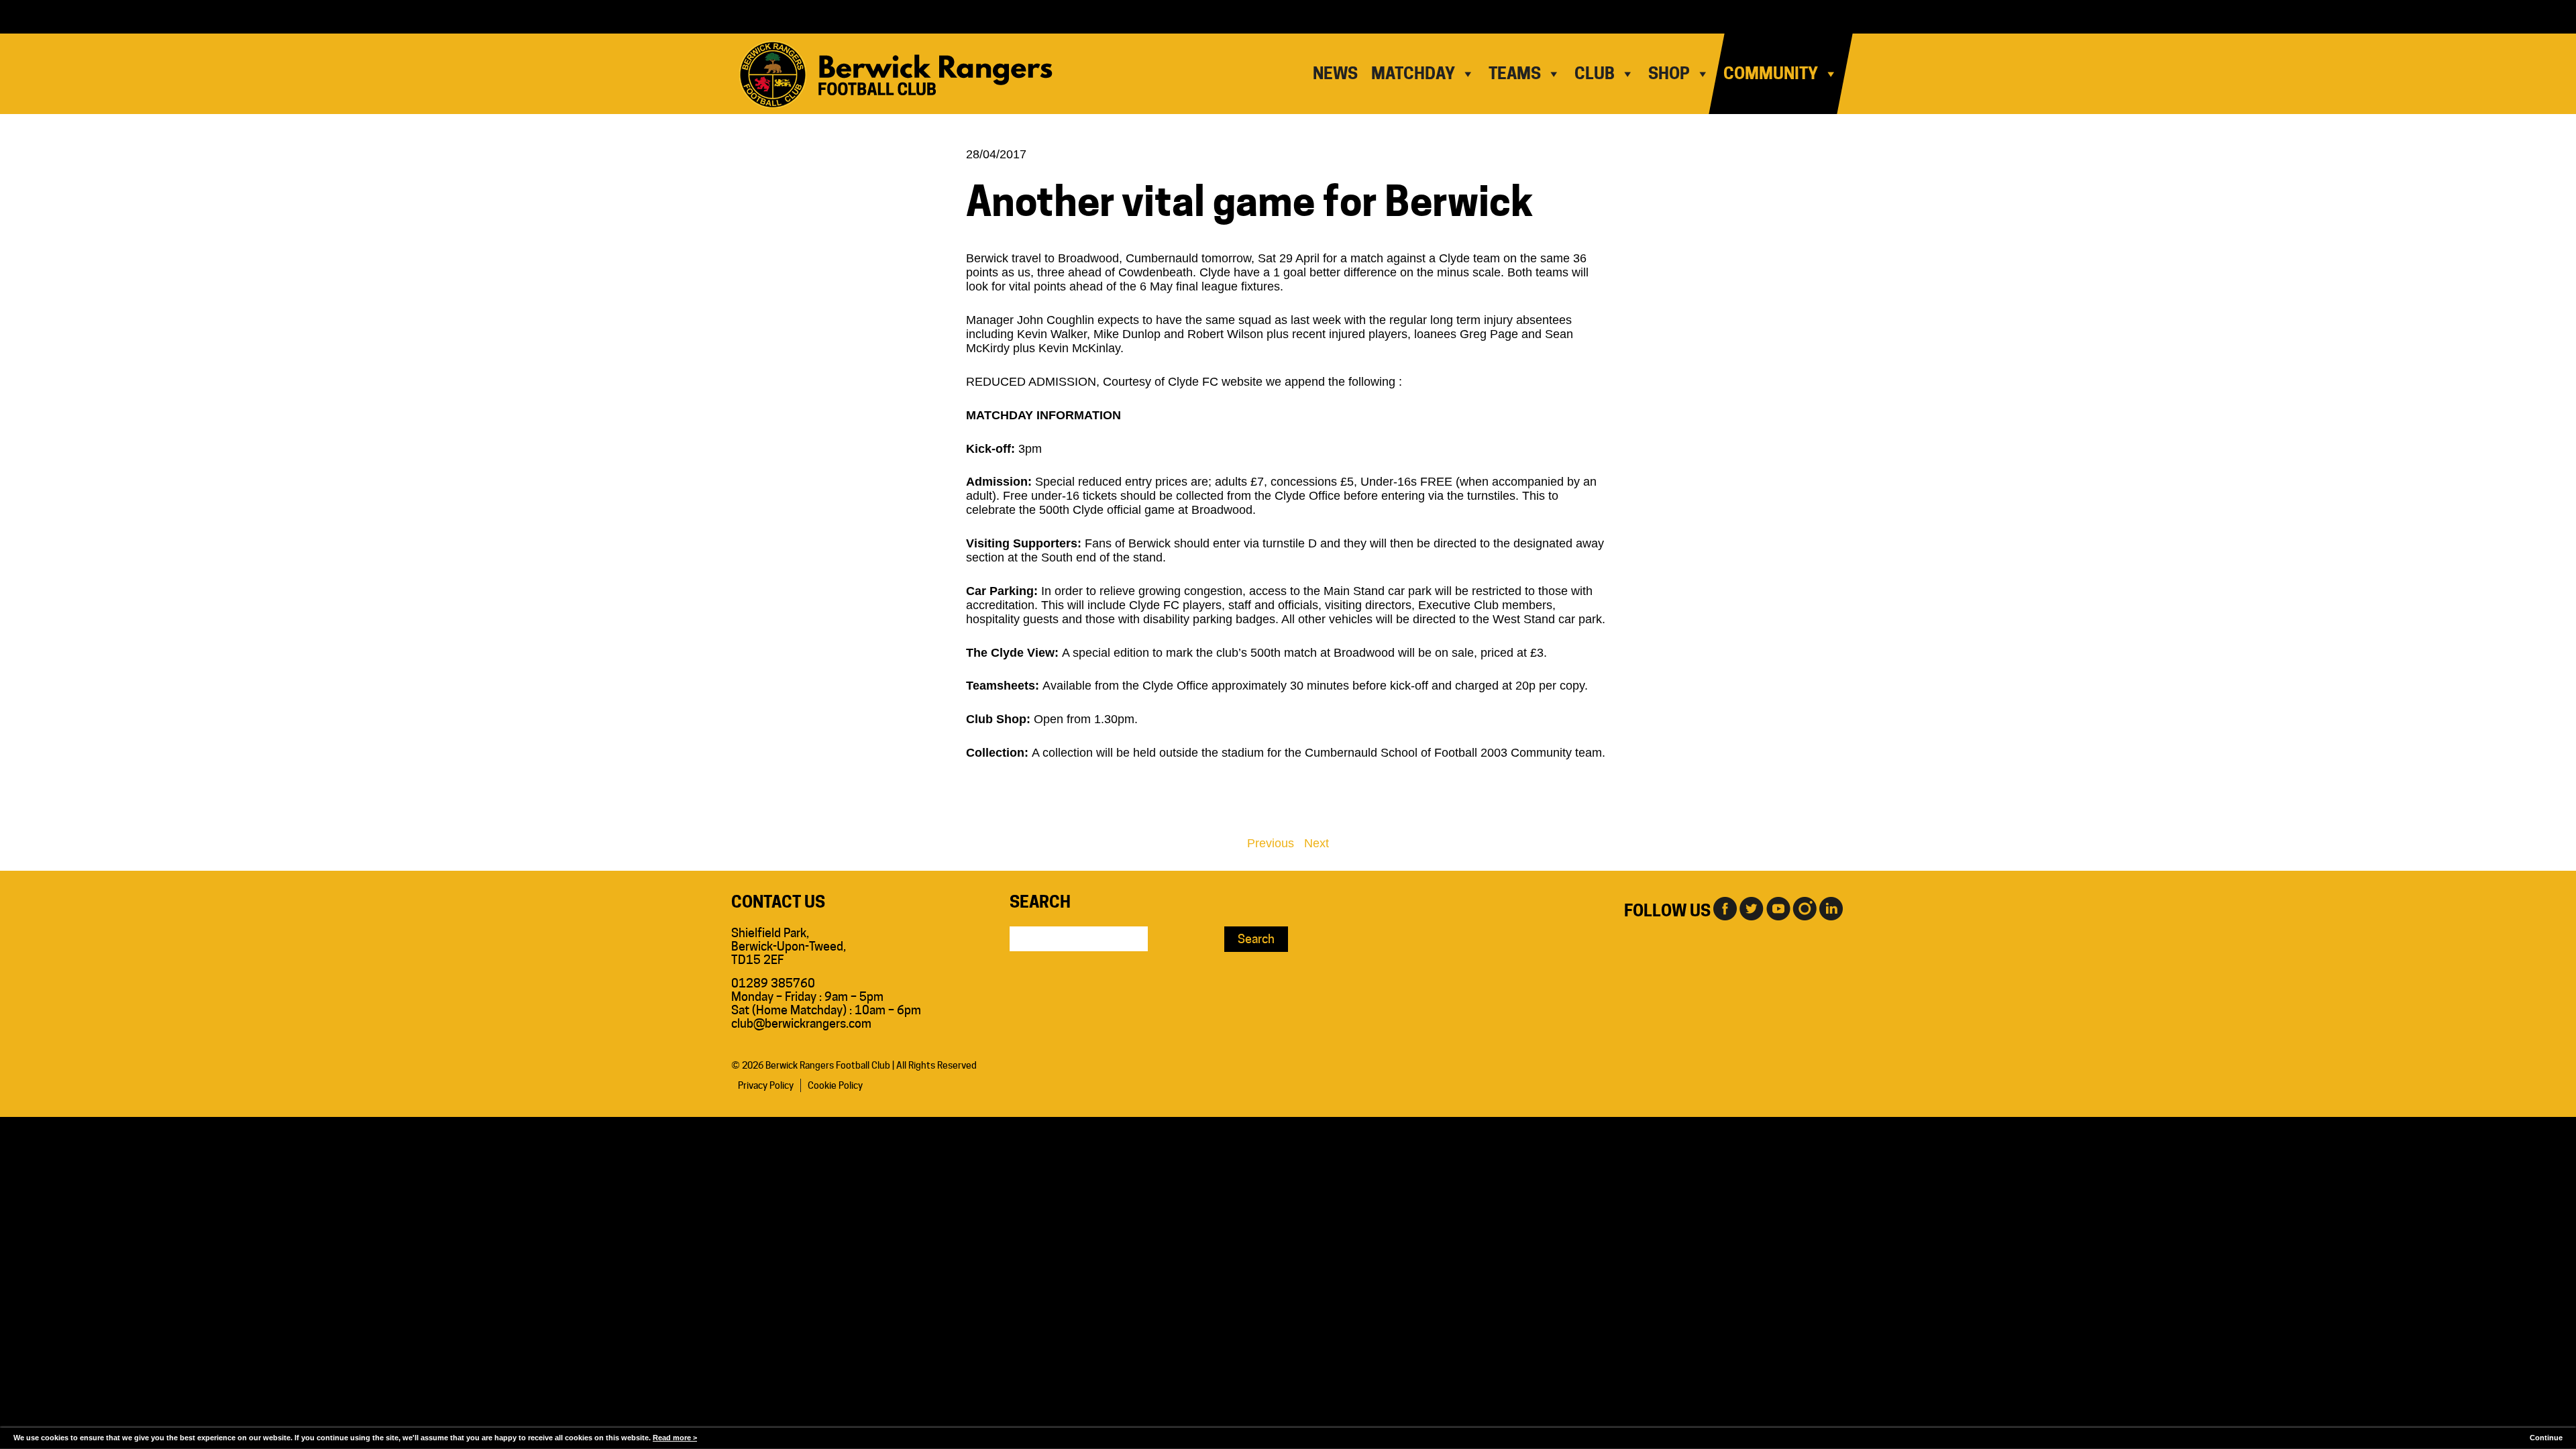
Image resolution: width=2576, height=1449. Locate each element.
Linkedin (1831, 908)
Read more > (675, 1438)
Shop (1669, 73)
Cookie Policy (835, 1085)
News (1335, 73)
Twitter (1751, 908)
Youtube (1778, 908)
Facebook (1724, 908)
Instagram (1805, 908)
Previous (1271, 843)
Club (1595, 73)
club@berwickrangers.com (801, 1023)
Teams (1515, 73)
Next (1317, 843)
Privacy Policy (766, 1085)
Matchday (1413, 73)
